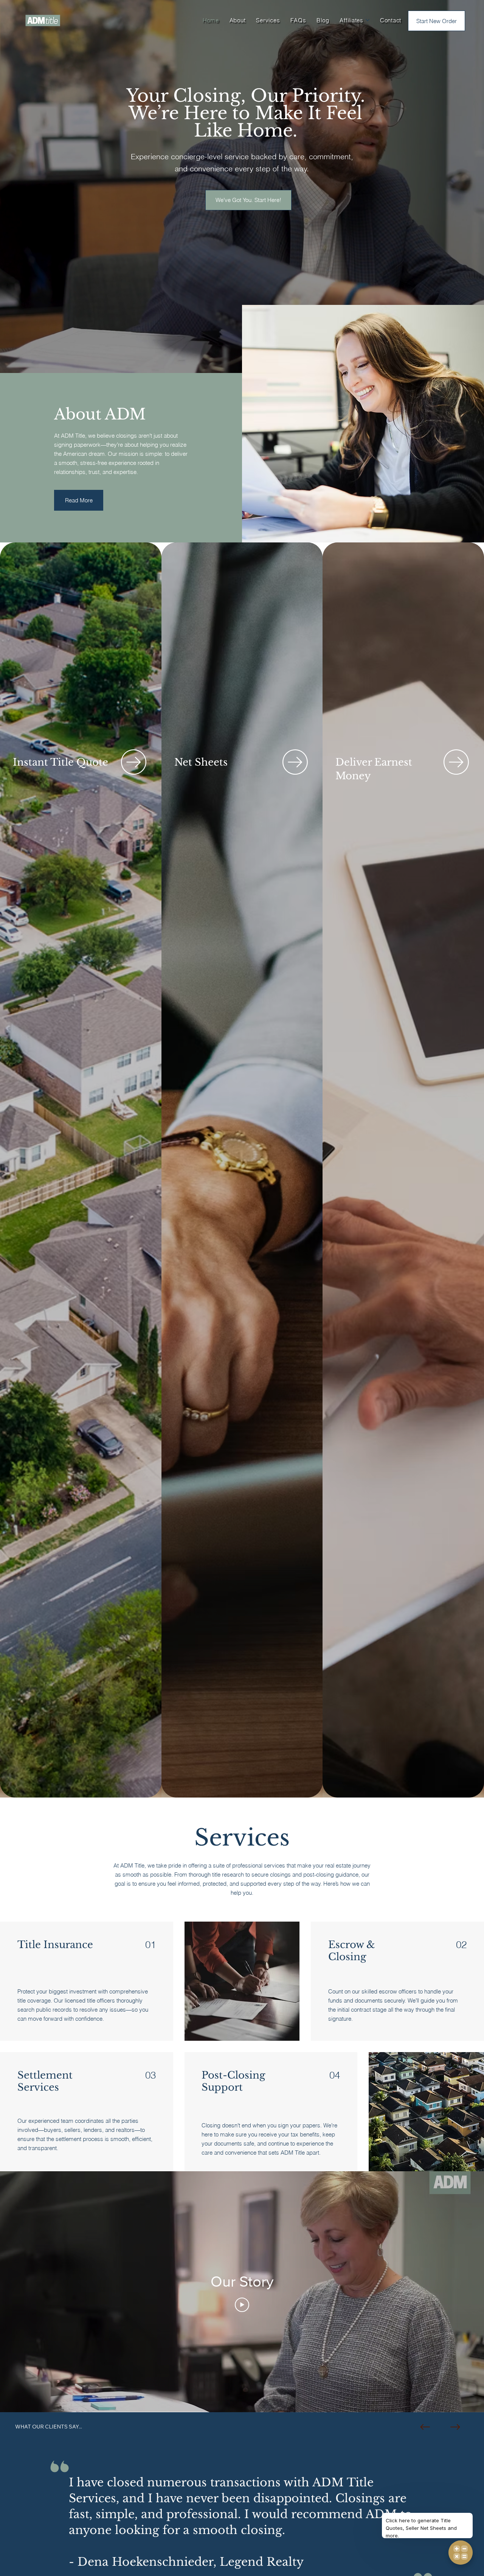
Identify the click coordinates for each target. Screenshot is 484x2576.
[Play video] (242, 2305)
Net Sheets (201, 762)
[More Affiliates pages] (368, 20)
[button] (391, 20)
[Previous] (425, 2427)
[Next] (455, 2427)
